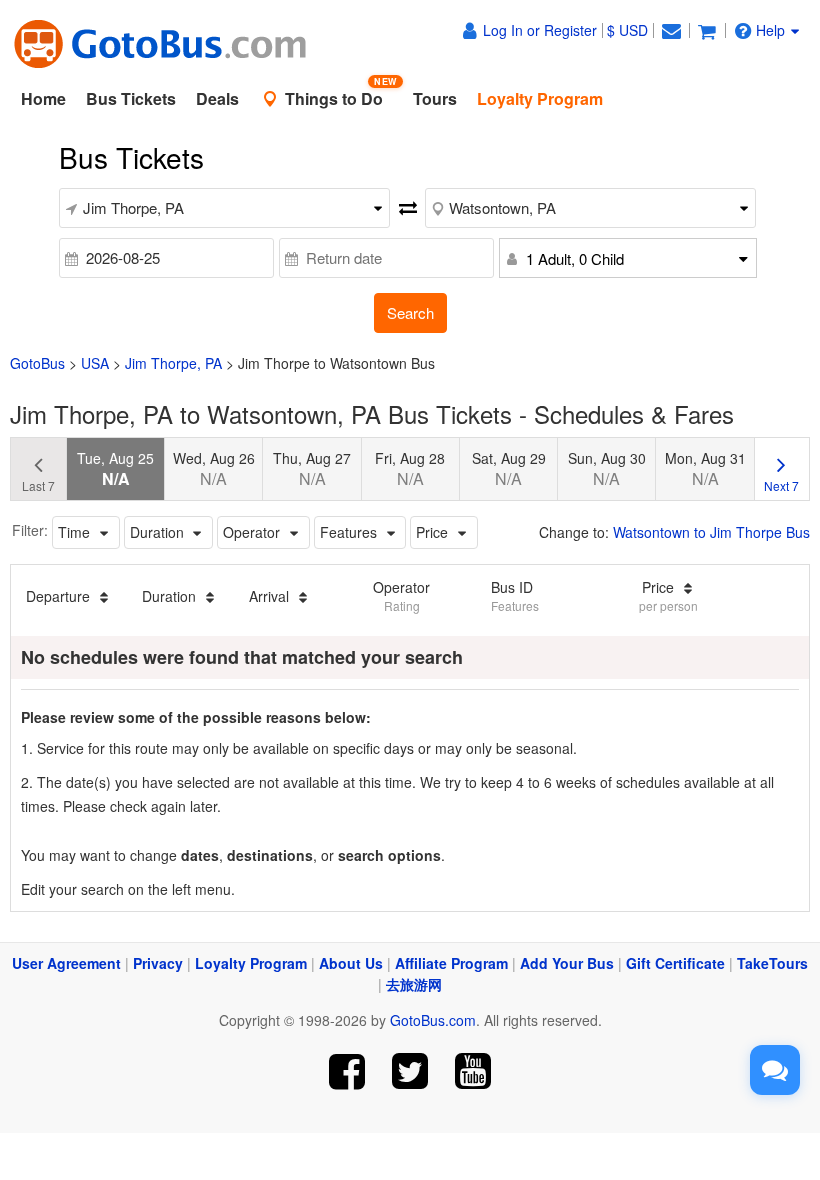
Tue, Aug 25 (115, 469)
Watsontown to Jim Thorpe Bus (711, 532)
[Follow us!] (410, 1071)
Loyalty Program (251, 963)
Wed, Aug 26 (214, 469)
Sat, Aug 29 (509, 469)
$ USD (627, 30)
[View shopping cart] (707, 30)
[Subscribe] (472, 1071)
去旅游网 (414, 984)
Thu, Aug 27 (312, 469)
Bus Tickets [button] (131, 98)
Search (410, 312)
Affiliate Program (451, 963)
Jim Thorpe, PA (173, 363)
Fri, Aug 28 (410, 469)
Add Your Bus (567, 963)
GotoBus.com (433, 1020)
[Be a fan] (347, 1071)
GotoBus (37, 363)
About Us (351, 963)
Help (770, 30)
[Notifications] (671, 30)
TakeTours (772, 963)
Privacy (158, 963)
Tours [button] (435, 98)
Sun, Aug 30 (607, 469)
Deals (217, 98)
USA (95, 363)
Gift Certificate (675, 963)
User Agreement (66, 963)
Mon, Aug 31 (705, 469)
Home (43, 98)
